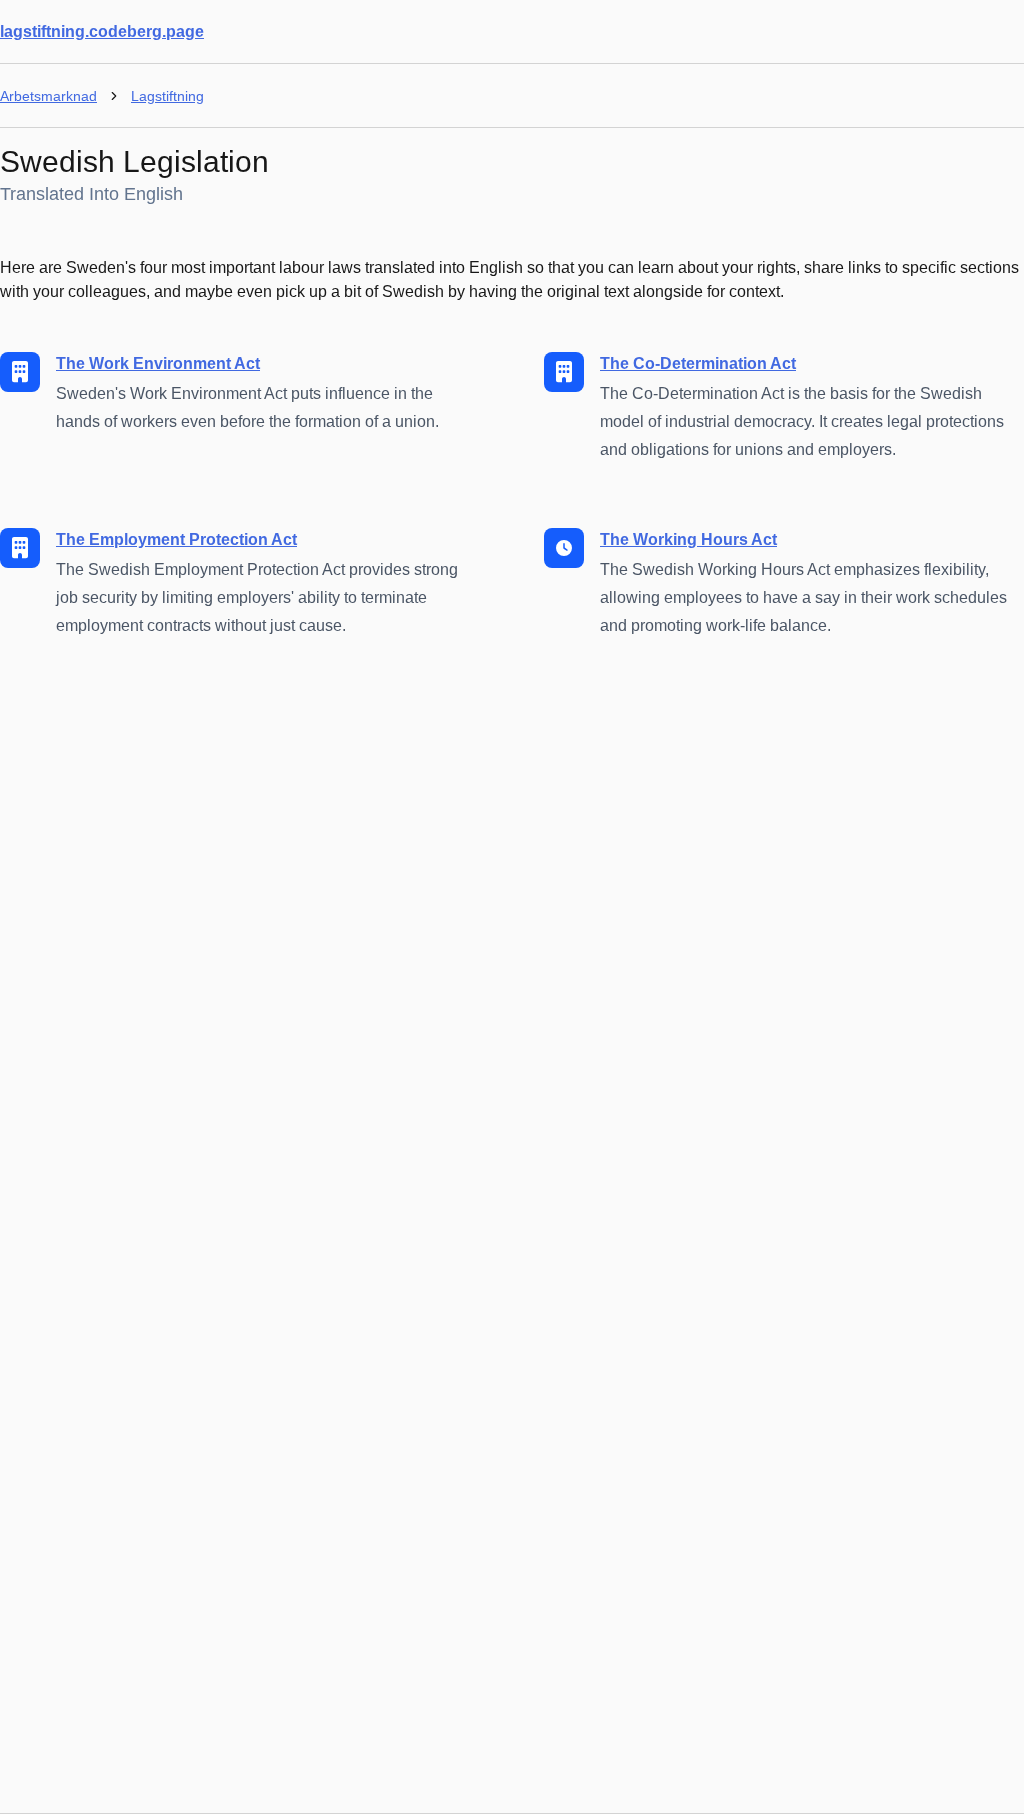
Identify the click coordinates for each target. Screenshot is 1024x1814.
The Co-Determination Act (698, 363)
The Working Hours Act (688, 539)
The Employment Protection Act (176, 539)
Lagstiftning (167, 96)
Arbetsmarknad (48, 96)
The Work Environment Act (158, 363)
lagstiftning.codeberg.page (102, 31)
